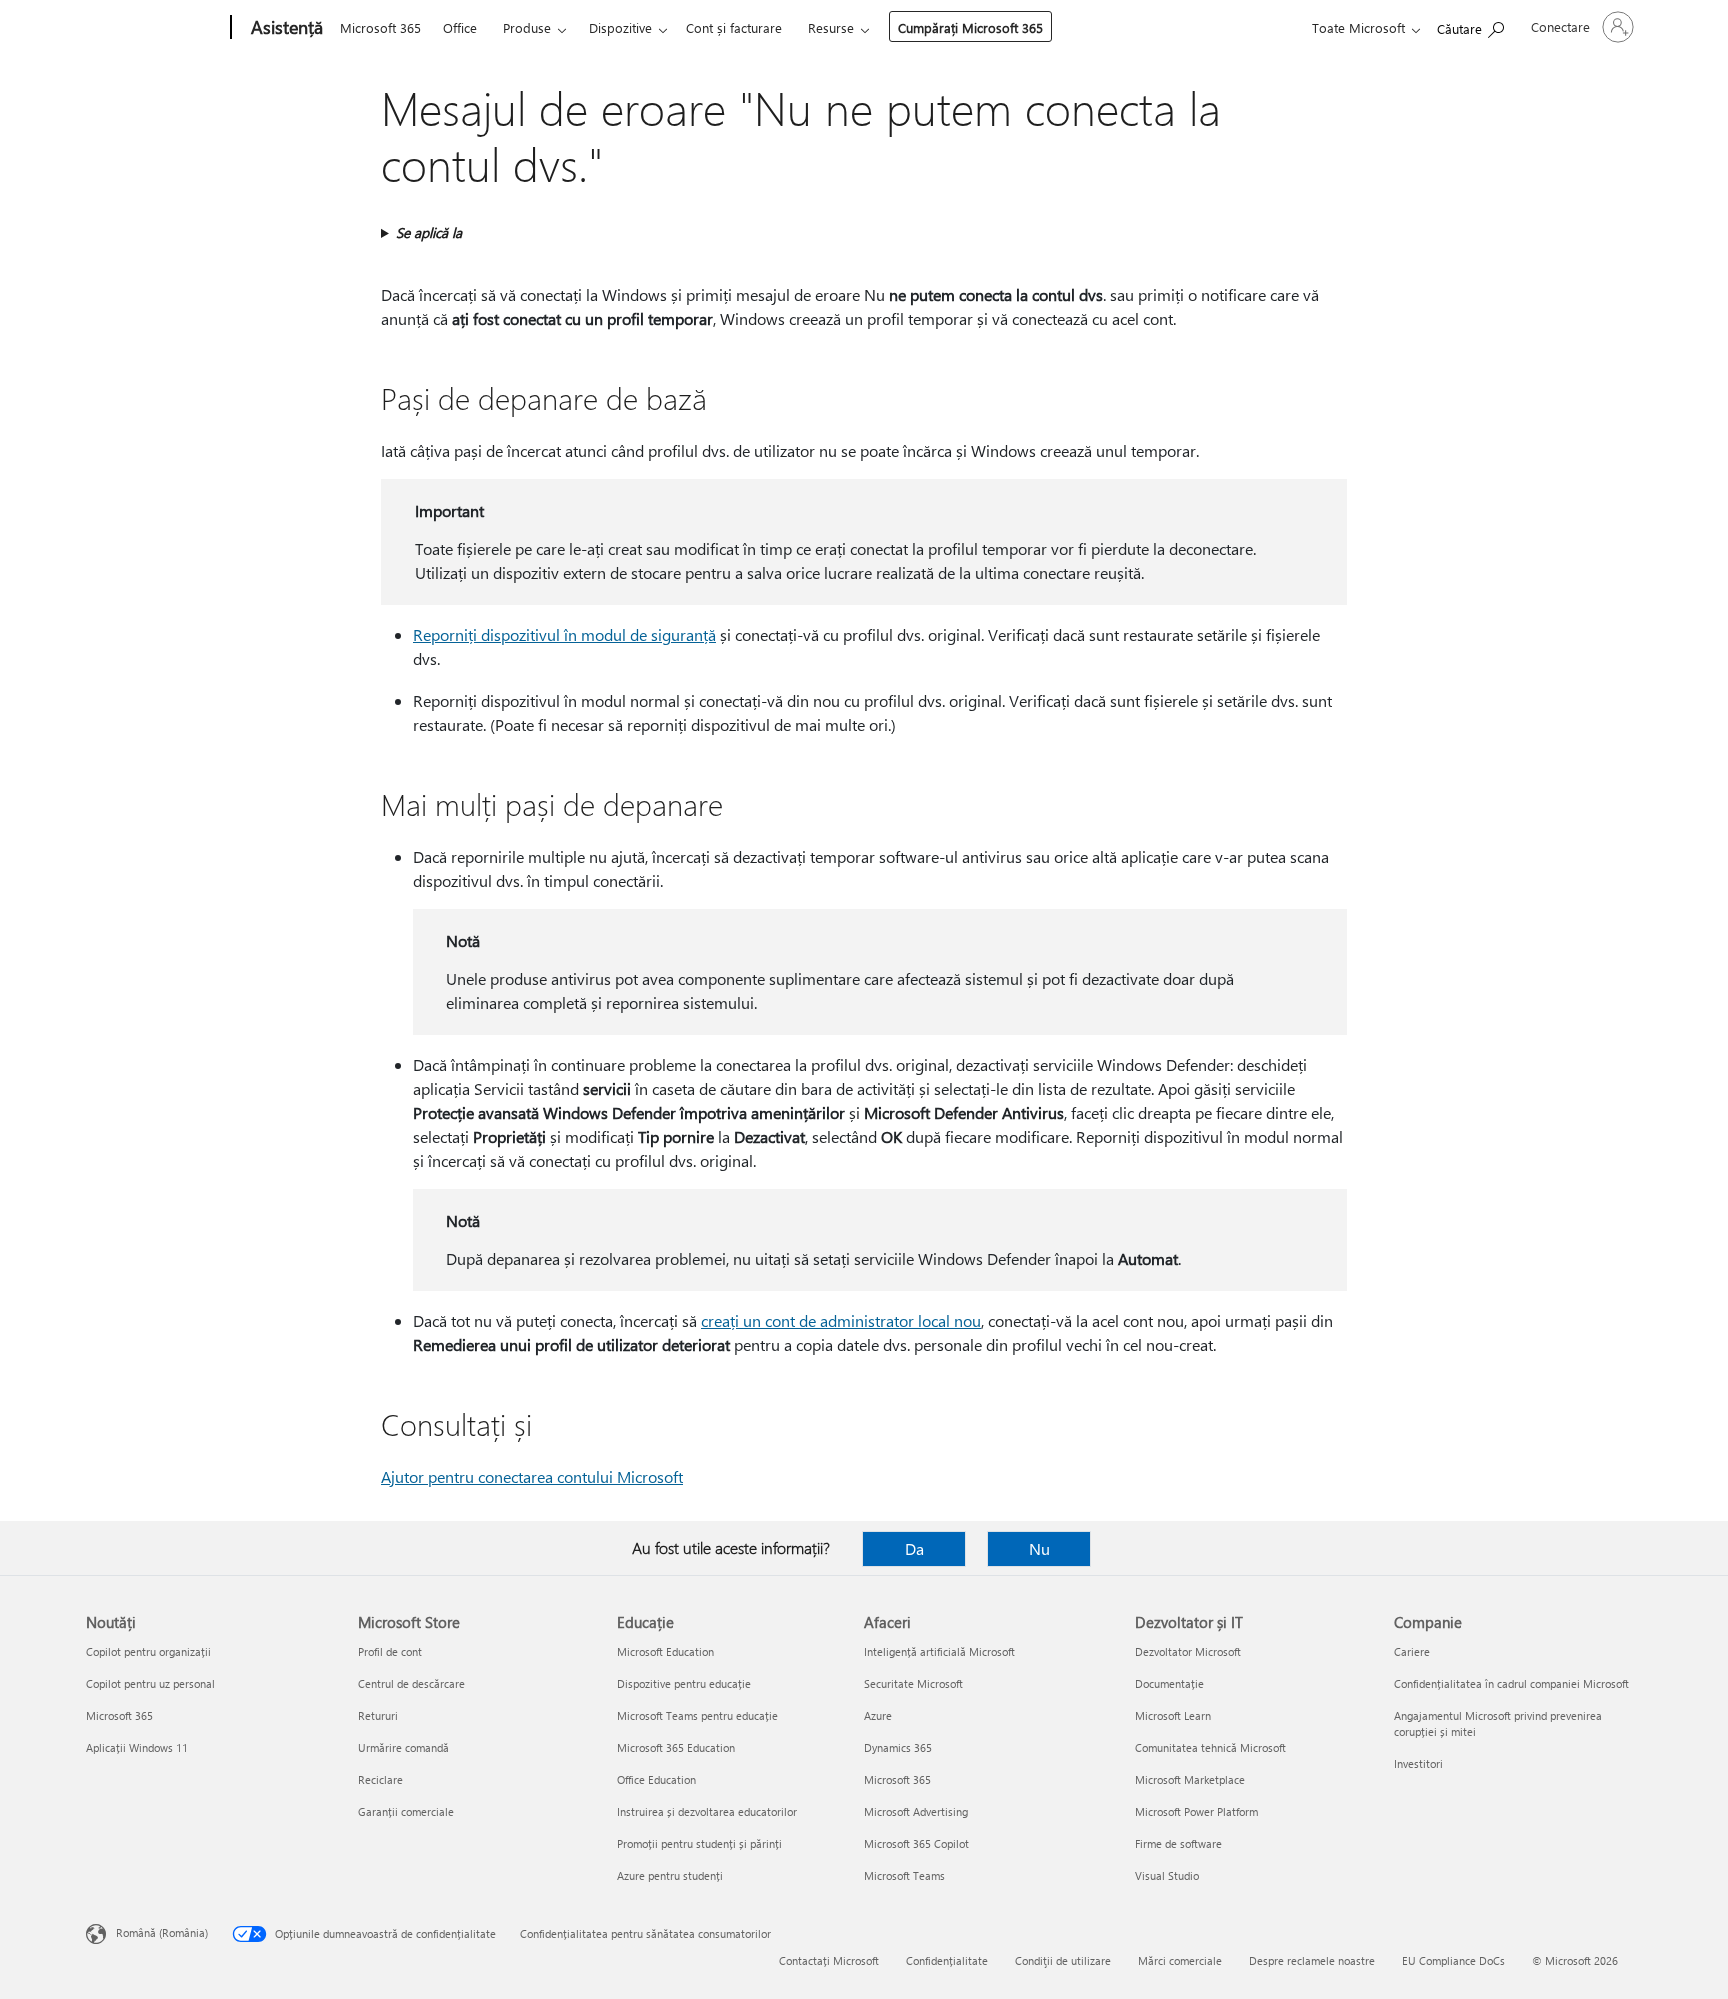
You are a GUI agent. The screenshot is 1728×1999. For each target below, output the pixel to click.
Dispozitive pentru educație (684, 1683)
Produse (527, 27)
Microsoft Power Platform (1196, 1811)
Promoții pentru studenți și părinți (699, 1843)
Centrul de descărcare (411, 1683)
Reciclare (380, 1779)
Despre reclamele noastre (1312, 1960)
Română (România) (162, 1932)
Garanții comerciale (406, 1811)
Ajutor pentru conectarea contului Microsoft (532, 1476)
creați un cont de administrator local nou (841, 1320)
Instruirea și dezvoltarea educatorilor (707, 1811)
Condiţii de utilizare (1063, 1960)
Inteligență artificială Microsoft (939, 1651)
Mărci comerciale (1180, 1960)
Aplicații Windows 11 (137, 1747)
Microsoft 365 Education (676, 1747)
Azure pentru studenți (670, 1875)
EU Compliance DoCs (1453, 1960)
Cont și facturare (734, 27)
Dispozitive (620, 27)
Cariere (1412, 1651)
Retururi (378, 1715)
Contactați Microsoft (829, 1960)
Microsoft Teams (904, 1875)
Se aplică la (429, 232)
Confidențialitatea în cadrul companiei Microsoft (1511, 1683)
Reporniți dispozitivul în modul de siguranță (564, 634)
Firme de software (1178, 1843)
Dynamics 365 (898, 1747)
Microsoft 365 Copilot (916, 1843)
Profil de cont (390, 1651)
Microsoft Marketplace (1190, 1779)
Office (460, 27)
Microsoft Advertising (916, 1811)
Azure (878, 1715)
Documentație (1169, 1683)
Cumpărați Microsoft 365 (970, 27)
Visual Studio (1167, 1875)
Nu (1039, 1548)
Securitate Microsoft (913, 1683)
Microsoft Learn (1173, 1715)
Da (914, 1548)
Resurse (831, 27)
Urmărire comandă (403, 1747)
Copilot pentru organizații (148, 1651)
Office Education (656, 1779)
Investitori (1418, 1763)
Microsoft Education (665, 1651)
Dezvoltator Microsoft (1188, 1651)
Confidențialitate (947, 1960)
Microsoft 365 (380, 27)
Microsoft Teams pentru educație (697, 1715)
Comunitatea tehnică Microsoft (1210, 1747)
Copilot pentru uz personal (150, 1683)
